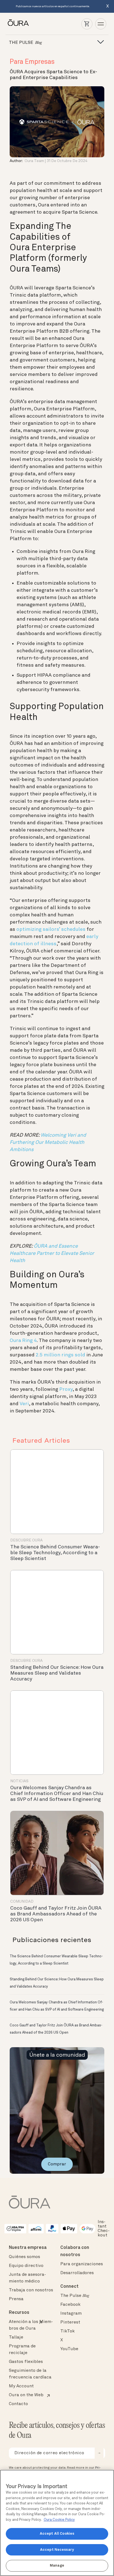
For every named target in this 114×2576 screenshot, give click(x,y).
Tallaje (16, 2337)
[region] (57, 2523)
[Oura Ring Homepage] (18, 23)
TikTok (68, 2331)
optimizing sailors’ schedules (51, 929)
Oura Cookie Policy (59, 2520)
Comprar (57, 2164)
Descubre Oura (26, 1540)
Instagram (71, 2314)
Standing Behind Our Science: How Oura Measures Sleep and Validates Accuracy (57, 1673)
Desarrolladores (77, 2273)
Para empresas (32, 62)
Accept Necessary (57, 2550)
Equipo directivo (26, 2266)
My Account (21, 2386)
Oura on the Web (26, 2395)
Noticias (19, 1781)
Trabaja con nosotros (31, 2290)
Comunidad (22, 1902)
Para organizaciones (82, 2264)
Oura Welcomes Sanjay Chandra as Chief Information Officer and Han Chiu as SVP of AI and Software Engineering (57, 1794)
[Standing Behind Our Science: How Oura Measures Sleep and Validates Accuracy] (57, 1612)
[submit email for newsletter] (99, 2453)
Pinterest (70, 2322)
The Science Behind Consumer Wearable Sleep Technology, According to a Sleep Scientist (55, 1553)
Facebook (70, 2305)
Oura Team (34, 161)
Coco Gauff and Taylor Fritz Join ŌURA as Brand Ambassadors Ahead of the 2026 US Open (56, 1914)
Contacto (18, 2404)
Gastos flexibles (26, 2362)
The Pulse (75, 2296)
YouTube (69, 2349)
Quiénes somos (24, 2257)
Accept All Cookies (57, 2534)
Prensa (16, 2299)
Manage (57, 2566)
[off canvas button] (99, 42)
